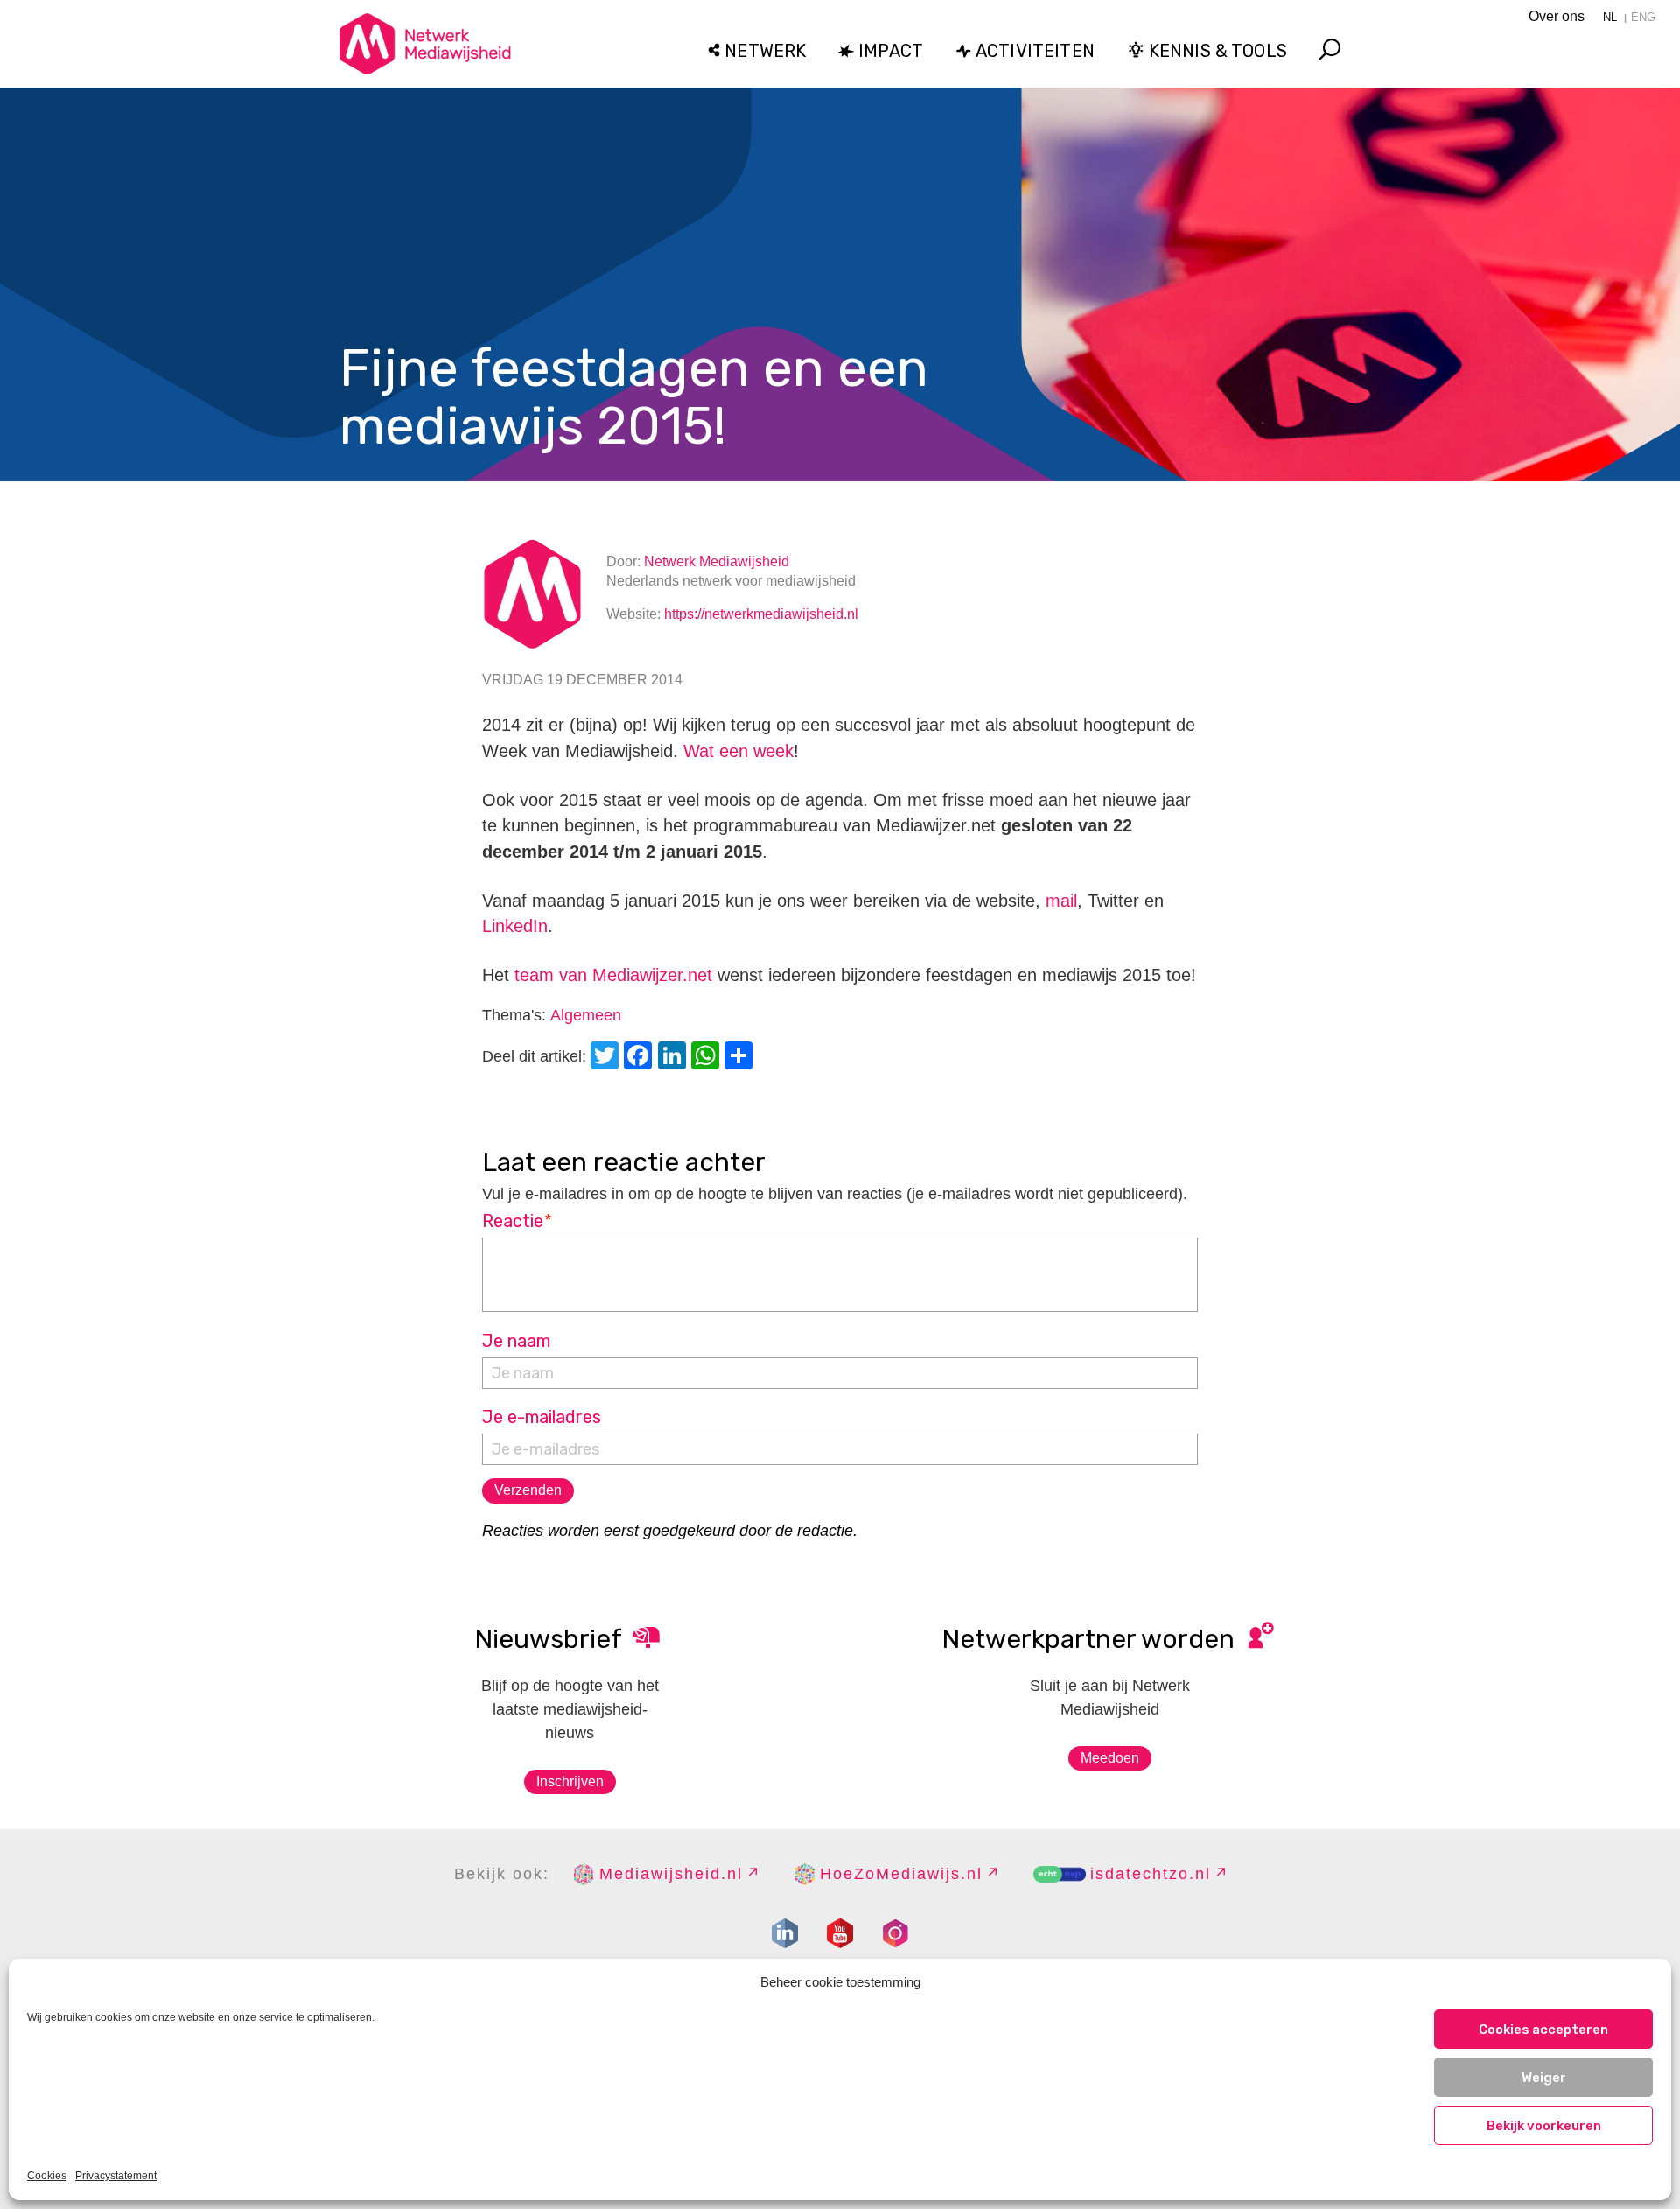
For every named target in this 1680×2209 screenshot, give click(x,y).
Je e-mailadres (542, 1417)
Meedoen (1110, 1758)
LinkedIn (515, 926)
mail (1061, 901)
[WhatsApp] (708, 1058)
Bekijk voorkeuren (1544, 2126)
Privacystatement (116, 2176)
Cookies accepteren (1543, 2030)
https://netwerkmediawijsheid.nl (761, 614)
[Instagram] (895, 1933)
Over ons (1557, 16)
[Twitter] (607, 1058)
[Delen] (741, 1058)
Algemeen (586, 1015)
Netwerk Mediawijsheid (717, 561)
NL (1610, 17)
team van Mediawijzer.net (613, 975)
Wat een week (738, 751)
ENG (1643, 17)
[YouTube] (840, 1933)
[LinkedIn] (675, 1058)
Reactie (518, 1221)
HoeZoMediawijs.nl (901, 1874)
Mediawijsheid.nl (671, 1874)
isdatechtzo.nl (1151, 1874)
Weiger (1544, 2078)
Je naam (516, 1341)
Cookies (47, 2176)
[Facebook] (640, 1058)
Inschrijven (570, 1781)
